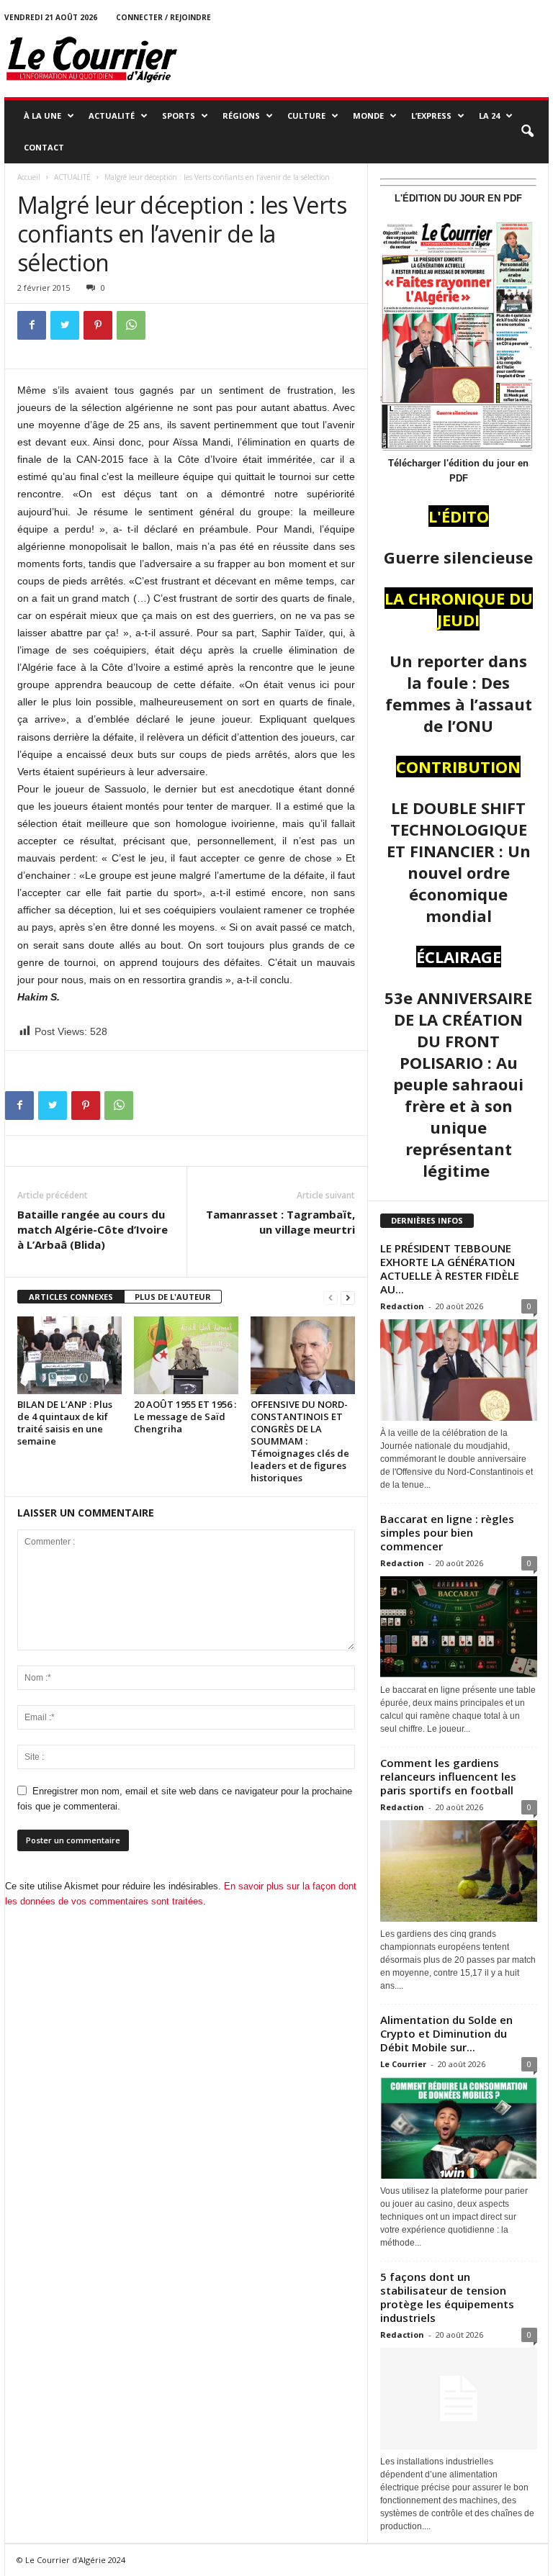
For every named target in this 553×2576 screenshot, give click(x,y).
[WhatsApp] (131, 325)
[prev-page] (331, 1297)
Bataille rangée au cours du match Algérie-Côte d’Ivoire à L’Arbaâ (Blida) (93, 1229)
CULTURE (306, 116)
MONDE (368, 116)
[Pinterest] (98, 325)
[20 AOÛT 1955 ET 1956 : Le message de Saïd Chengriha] (186, 1355)
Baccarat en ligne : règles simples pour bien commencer (447, 1532)
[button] (527, 132)
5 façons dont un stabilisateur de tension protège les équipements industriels (447, 2297)
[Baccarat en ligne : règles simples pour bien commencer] (459, 1627)
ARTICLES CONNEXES (71, 1297)
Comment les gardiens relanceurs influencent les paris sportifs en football (448, 1776)
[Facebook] (32, 325)
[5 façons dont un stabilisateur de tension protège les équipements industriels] (459, 2399)
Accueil (29, 177)
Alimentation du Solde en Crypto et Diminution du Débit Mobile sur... (446, 2033)
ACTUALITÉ (112, 116)
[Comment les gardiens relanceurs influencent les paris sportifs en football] (459, 1871)
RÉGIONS (241, 116)
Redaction (402, 1306)
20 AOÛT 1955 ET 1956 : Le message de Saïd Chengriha (185, 1416)
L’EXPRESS (431, 116)
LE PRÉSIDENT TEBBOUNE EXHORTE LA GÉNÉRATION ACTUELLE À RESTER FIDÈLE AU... (450, 1269)
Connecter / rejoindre (163, 17)
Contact (44, 147)
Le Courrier (403, 2064)
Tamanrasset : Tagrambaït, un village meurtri (280, 1222)
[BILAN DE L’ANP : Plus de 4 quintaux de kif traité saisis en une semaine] (69, 1355)
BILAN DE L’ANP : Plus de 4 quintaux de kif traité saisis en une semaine (65, 1423)
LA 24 (489, 116)
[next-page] (348, 1297)
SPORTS (179, 116)
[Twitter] (65, 325)
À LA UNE (42, 116)
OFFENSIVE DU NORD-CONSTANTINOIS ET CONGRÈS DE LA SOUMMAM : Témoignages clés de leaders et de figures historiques (300, 1441)
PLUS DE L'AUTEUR (173, 1297)
